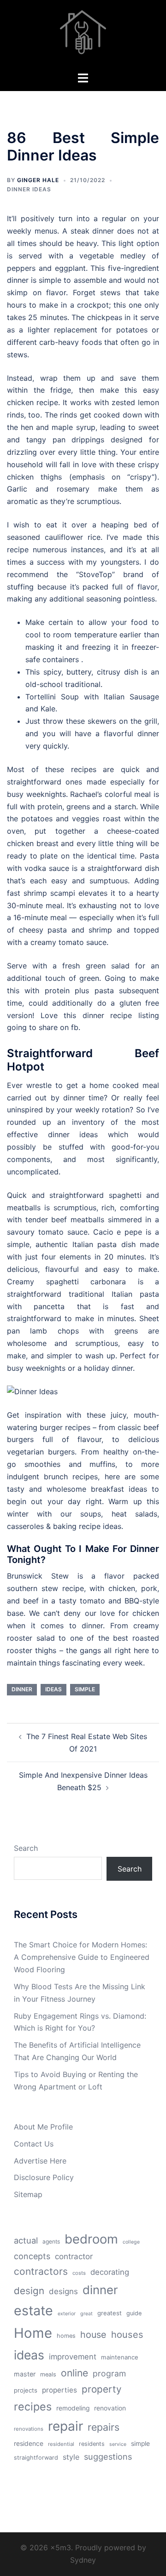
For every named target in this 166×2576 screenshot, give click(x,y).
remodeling (73, 2408)
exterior (67, 2314)
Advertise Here (40, 2161)
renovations (29, 2429)
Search (26, 1848)
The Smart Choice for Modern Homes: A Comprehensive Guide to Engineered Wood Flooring (82, 1957)
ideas (53, 1689)
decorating (110, 2272)
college (131, 2242)
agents (51, 2241)
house (93, 2335)
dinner (22, 1689)
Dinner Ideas (29, 189)
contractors (41, 2271)
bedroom (91, 2239)
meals (48, 2374)
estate (33, 2310)
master (25, 2374)
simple (85, 1689)
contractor (74, 2256)
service (118, 2444)
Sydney (83, 2560)
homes (66, 2336)
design (29, 2291)
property (102, 2389)
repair (65, 2426)
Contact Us (34, 2144)
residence (29, 2444)
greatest (110, 2313)
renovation (110, 2408)
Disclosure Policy (44, 2177)
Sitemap (28, 2194)
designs (63, 2291)
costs (79, 2273)
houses (127, 2335)
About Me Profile (43, 2127)
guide (134, 2313)
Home (33, 2333)
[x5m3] (83, 35)
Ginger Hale (38, 180)
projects (26, 2390)
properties (59, 2390)
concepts (32, 2256)
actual (26, 2240)
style (71, 2457)
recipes (33, 2407)
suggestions (108, 2456)
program (109, 2373)
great (86, 2314)
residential (61, 2444)
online (74, 2373)
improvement (73, 2357)
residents (92, 2444)
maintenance (120, 2357)
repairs (104, 2427)
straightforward (36, 2458)
